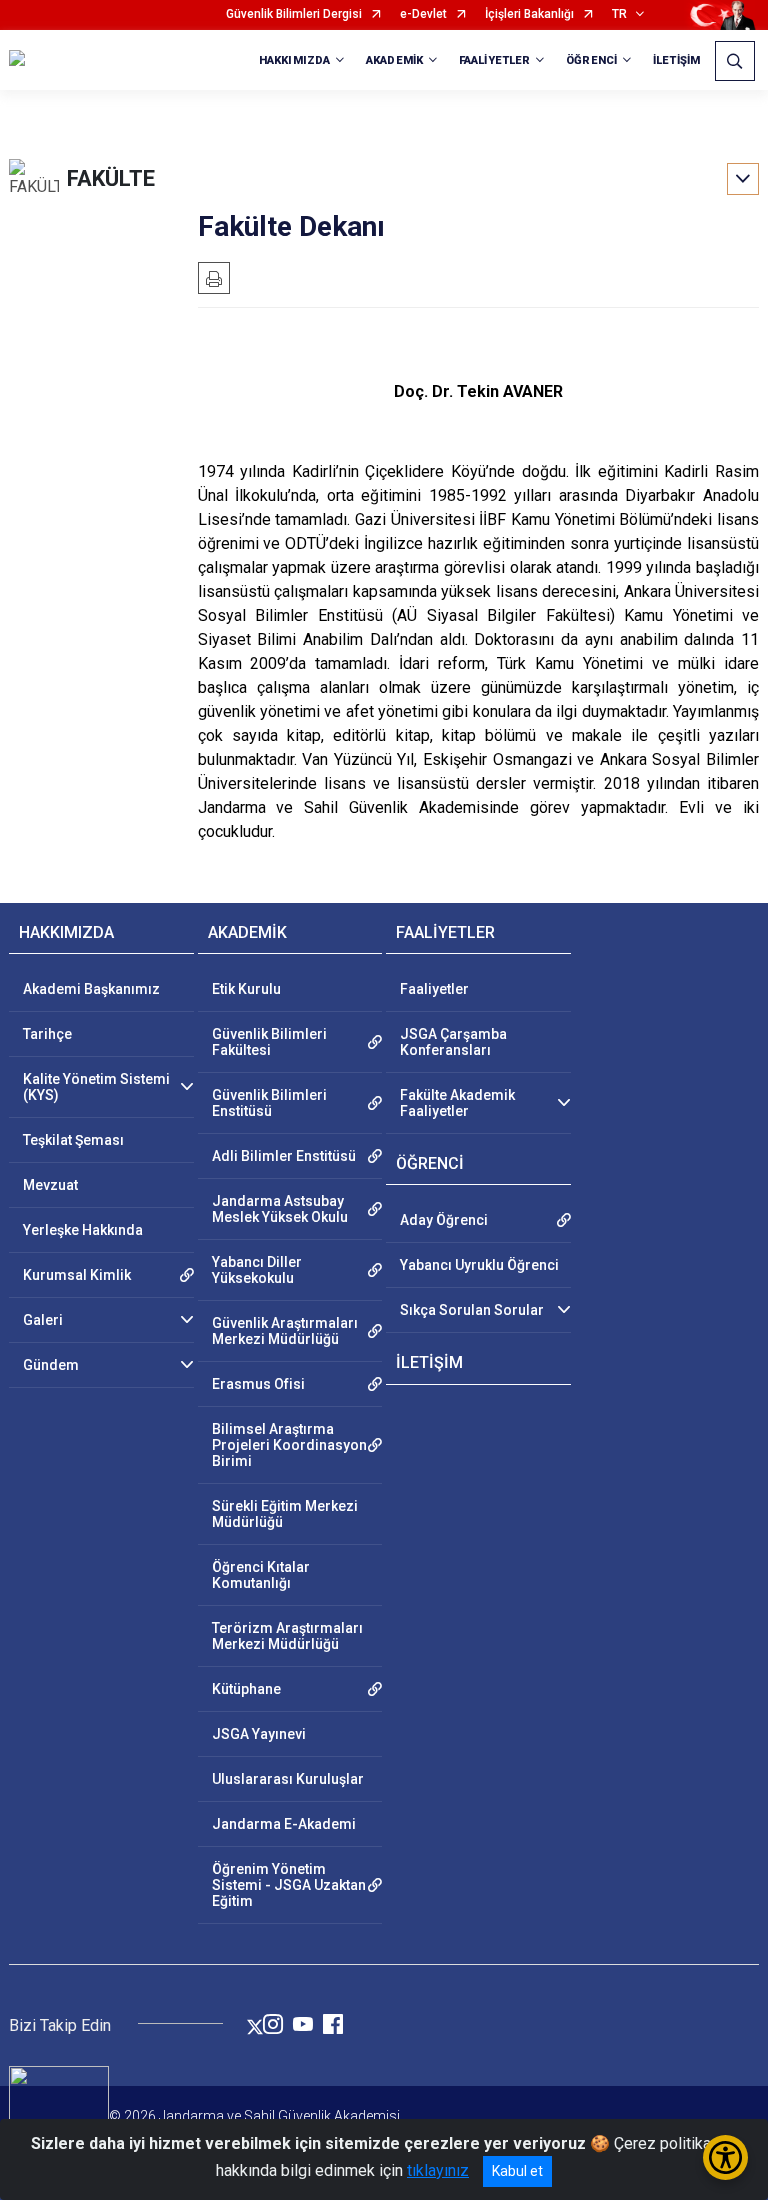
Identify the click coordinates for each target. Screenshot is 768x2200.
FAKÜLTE (111, 178)
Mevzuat (50, 1185)
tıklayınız (438, 2170)
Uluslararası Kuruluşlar (288, 1779)
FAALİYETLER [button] (494, 60)
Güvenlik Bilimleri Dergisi (294, 14)
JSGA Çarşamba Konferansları (453, 1042)
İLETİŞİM (676, 60)
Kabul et (517, 2171)
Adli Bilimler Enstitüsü (284, 1156)
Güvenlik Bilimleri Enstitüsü (269, 1103)
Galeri (43, 1320)
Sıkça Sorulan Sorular (472, 1310)
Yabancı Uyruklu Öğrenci (479, 1265)
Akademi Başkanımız (91, 989)
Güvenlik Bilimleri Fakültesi (269, 1042)
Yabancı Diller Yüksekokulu (257, 1270)
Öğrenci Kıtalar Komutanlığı (261, 1575)
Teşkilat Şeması (73, 1140)
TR (619, 14)
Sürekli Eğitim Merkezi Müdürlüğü (285, 1514)
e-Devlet (423, 14)
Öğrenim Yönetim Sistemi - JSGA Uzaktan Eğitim (289, 1885)
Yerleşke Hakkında (83, 1230)
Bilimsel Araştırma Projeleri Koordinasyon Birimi (289, 1445)
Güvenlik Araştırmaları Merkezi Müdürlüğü (285, 1331)
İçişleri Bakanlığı (529, 14)
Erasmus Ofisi (258, 1384)
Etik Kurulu (246, 989)
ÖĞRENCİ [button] (591, 60)
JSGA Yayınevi (259, 1734)
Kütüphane (246, 1689)
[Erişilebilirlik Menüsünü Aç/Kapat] (725, 2157)
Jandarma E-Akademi (284, 1824)
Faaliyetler (434, 989)
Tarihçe (47, 1034)
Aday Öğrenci (444, 1220)
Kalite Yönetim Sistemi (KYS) (96, 1087)
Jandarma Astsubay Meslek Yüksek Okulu (280, 1209)
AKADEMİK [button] (394, 60)
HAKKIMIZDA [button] (294, 60)
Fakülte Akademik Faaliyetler (457, 1103)
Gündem (51, 1365)
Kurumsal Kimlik (77, 1275)
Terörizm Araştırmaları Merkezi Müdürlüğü (287, 1636)
